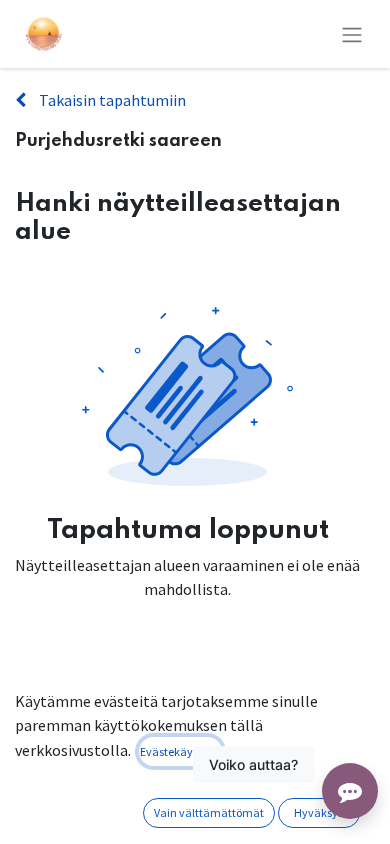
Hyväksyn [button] (319, 812)
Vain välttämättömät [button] (209, 812)
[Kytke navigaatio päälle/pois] (352, 34)
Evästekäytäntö (180, 751)
